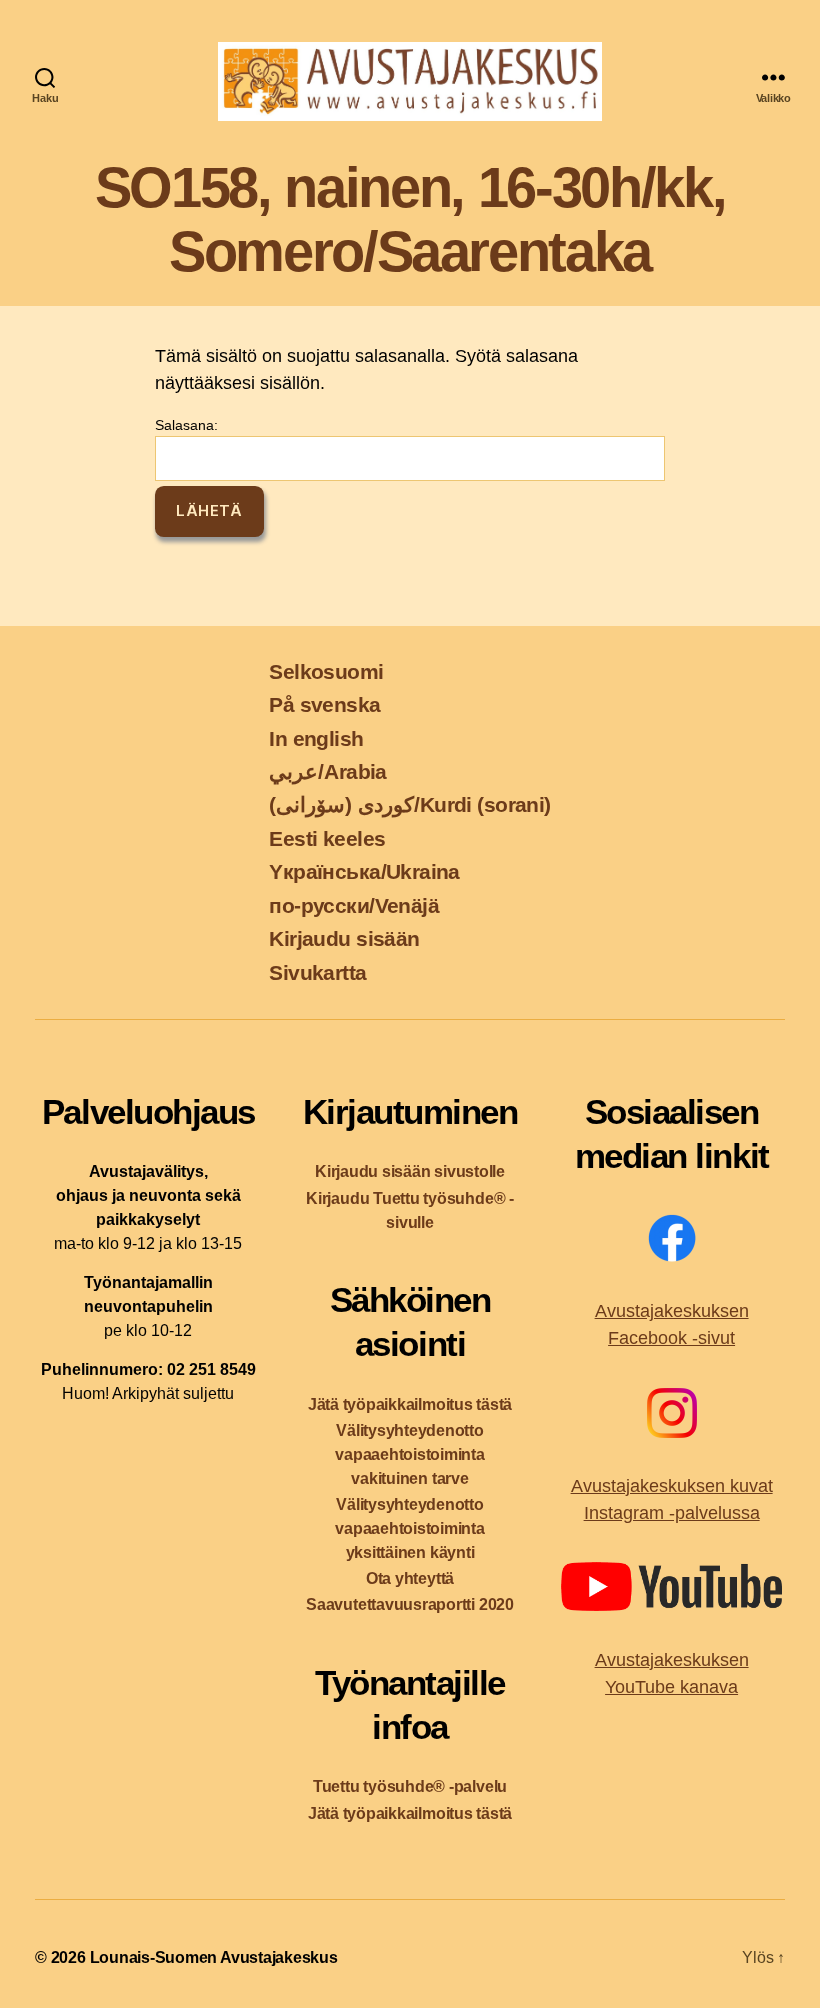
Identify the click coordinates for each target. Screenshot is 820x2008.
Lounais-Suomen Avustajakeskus (214, 1957)
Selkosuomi (326, 671)
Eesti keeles (327, 838)
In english (316, 738)
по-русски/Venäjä (354, 905)
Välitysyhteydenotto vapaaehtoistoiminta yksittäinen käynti (410, 1528)
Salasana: (186, 425)
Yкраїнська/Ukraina (364, 871)
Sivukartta (317, 972)
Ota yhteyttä (410, 1578)
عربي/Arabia (328, 771)
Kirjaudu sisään (344, 938)
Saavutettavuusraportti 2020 (410, 1604)
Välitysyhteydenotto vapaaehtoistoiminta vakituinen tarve (410, 1454)
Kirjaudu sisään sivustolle (410, 1171)
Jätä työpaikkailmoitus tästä (410, 1404)
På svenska (324, 704)
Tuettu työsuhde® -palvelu (410, 1786)
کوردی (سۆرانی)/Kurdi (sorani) (409, 804)
